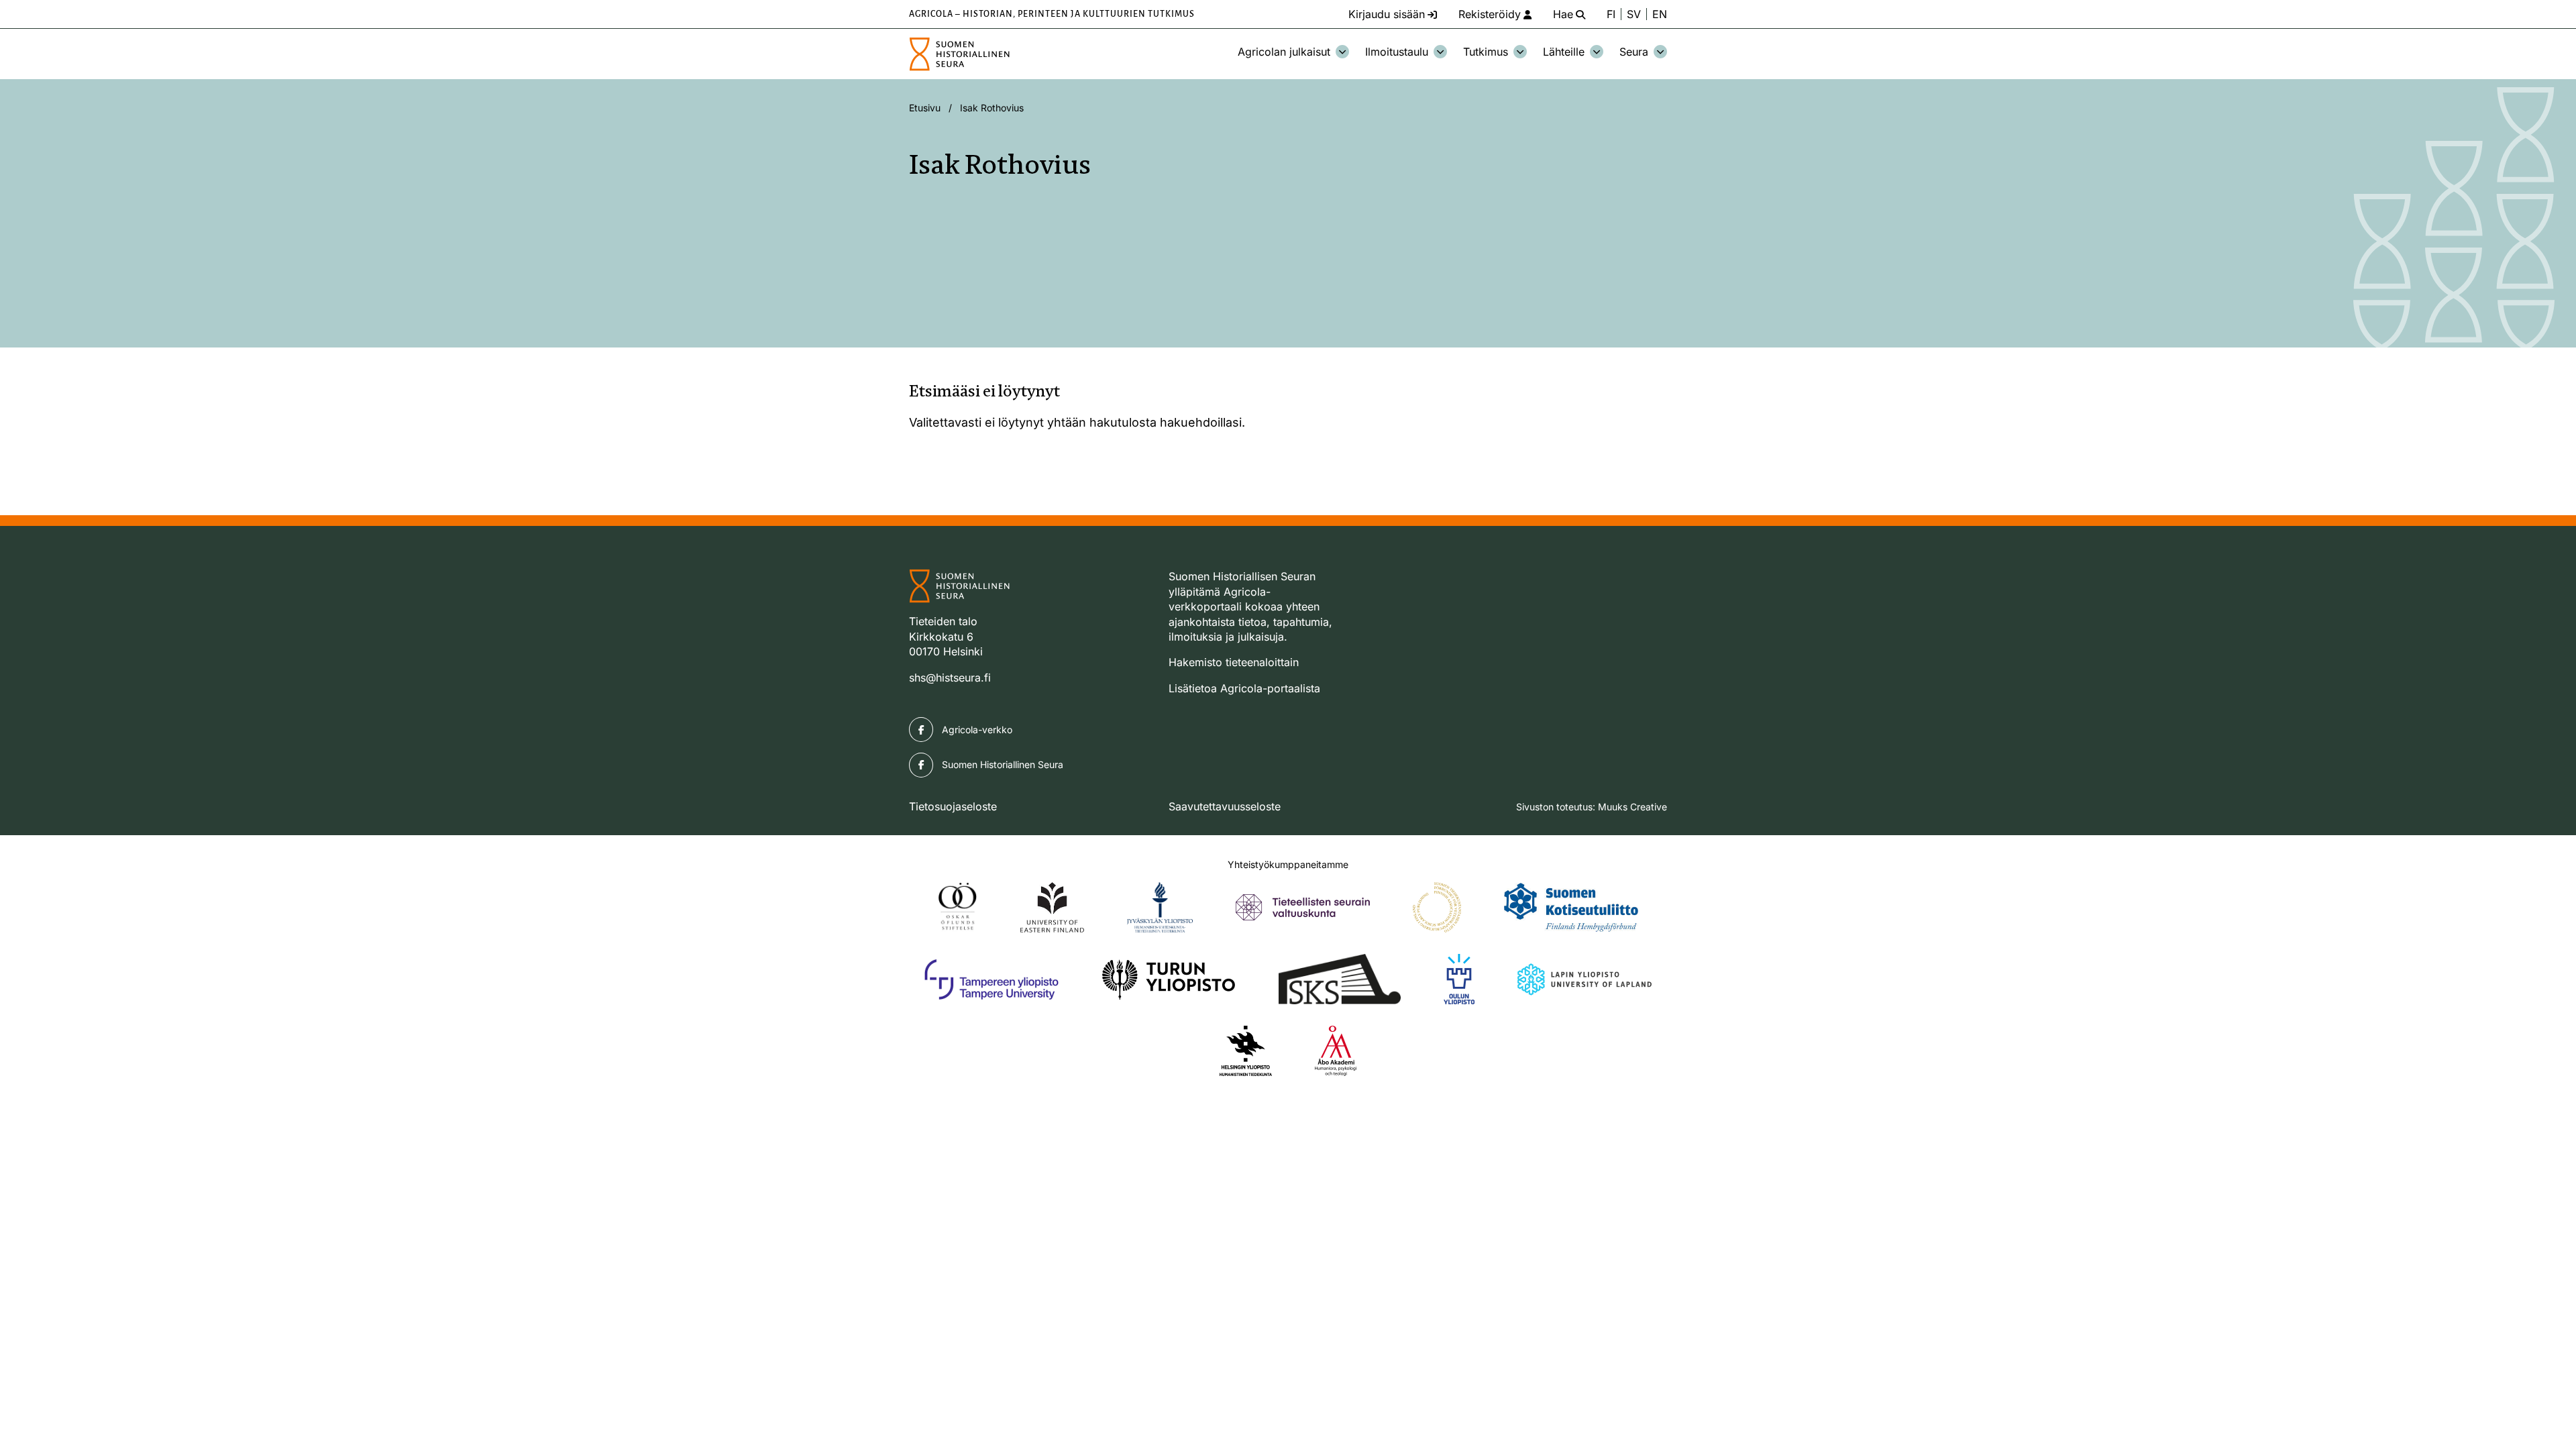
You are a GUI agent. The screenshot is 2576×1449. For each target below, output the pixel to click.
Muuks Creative (1632, 807)
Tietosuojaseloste (953, 806)
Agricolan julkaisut (1284, 52)
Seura (1634, 52)
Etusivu (925, 108)
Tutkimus (1486, 52)
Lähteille (1564, 52)
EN (1660, 14)
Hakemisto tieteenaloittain (1234, 662)
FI (1611, 14)
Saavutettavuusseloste (1225, 806)
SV (1634, 14)
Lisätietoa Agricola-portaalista (1244, 688)
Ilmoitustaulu (1397, 52)
